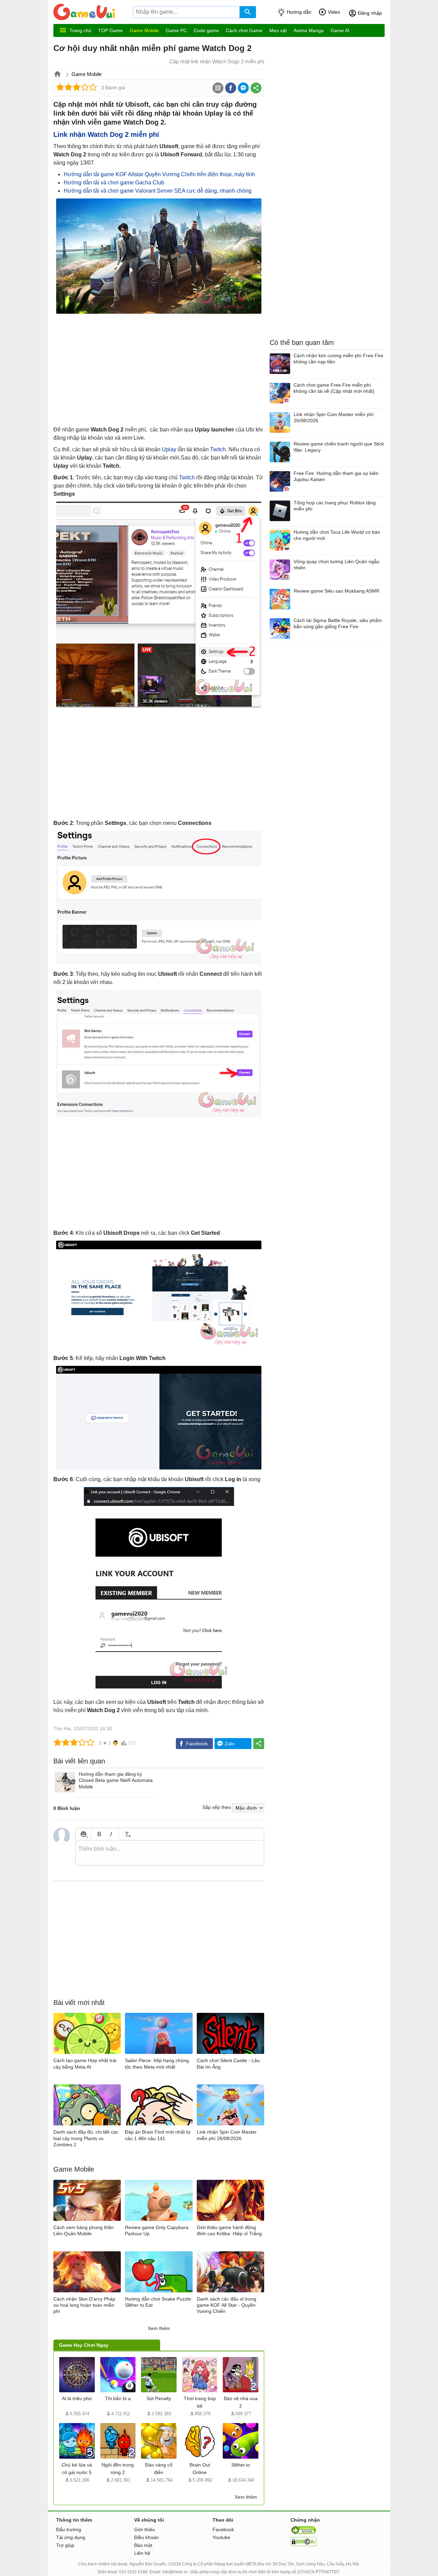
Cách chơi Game (244, 30)
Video (334, 12)
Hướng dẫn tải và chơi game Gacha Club (114, 183)
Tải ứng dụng (71, 2537)
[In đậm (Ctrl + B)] (99, 1834)
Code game (206, 30)
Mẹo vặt (278, 30)
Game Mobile (144, 30)
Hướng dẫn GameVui (93, 12)
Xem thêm (159, 2328)
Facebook (223, 2529)
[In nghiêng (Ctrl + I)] (111, 1834)
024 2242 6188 (133, 2572)
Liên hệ (142, 2553)
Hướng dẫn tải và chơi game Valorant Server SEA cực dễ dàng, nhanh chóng (158, 191)
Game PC (176, 30)
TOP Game (111, 30)
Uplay (169, 449)
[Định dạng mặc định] (127, 1834)
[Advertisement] (159, 371)
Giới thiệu (145, 2529)
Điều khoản (146, 2537)
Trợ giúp (65, 2545)
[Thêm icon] (83, 1834)
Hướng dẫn (299, 12)
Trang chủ (80, 30)
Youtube (221, 2537)
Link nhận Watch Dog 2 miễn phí (106, 134)
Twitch (218, 449)
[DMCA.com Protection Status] (304, 2545)
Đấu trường (69, 2529)
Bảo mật (143, 2545)
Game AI (340, 30)
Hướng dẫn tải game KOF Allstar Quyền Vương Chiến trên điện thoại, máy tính (159, 174)
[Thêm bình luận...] (170, 1853)
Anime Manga (309, 30)
